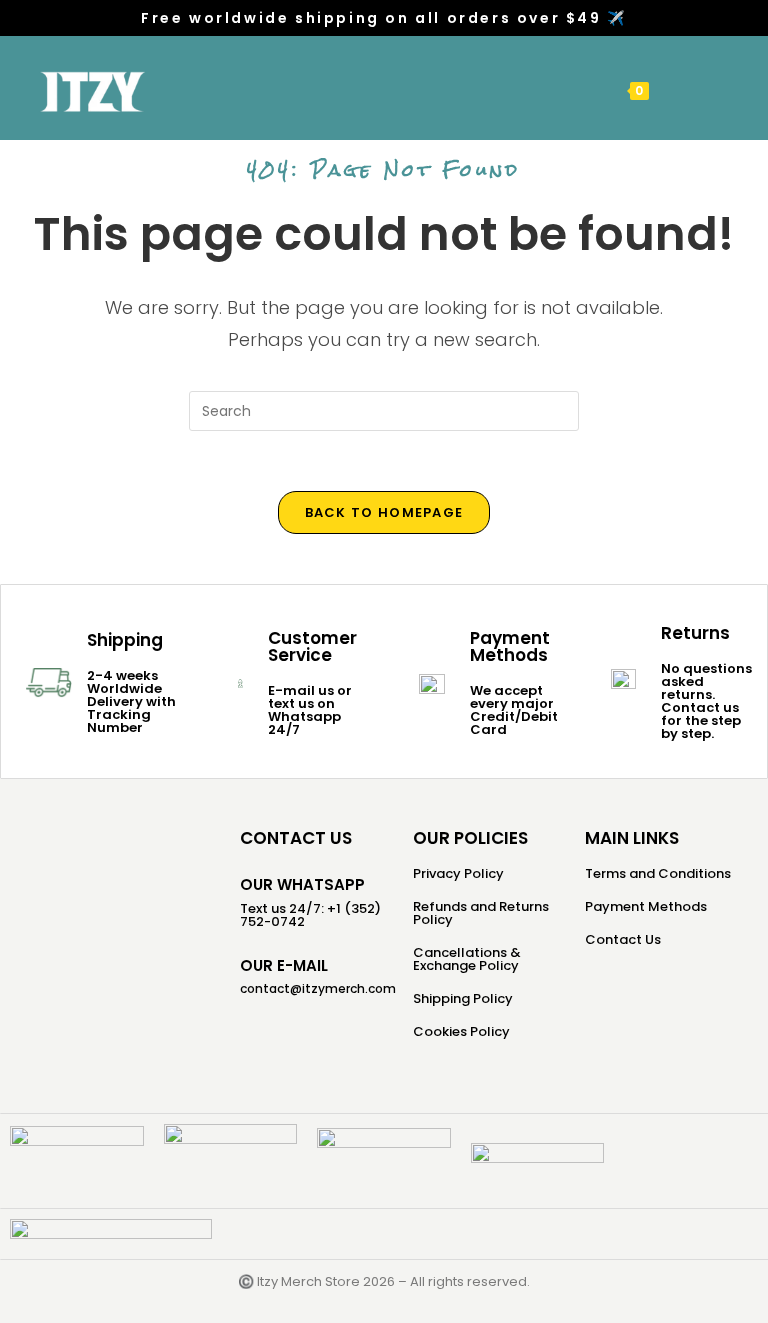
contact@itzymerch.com (318, 988)
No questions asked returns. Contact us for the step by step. (706, 701)
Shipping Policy (463, 998)
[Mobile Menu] (669, 89)
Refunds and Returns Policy (481, 913)
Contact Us (623, 939)
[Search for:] (699, 89)
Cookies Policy (461, 1031)
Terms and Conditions (658, 873)
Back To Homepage (384, 512)
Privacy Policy (458, 873)
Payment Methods (646, 906)
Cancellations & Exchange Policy (467, 959)
